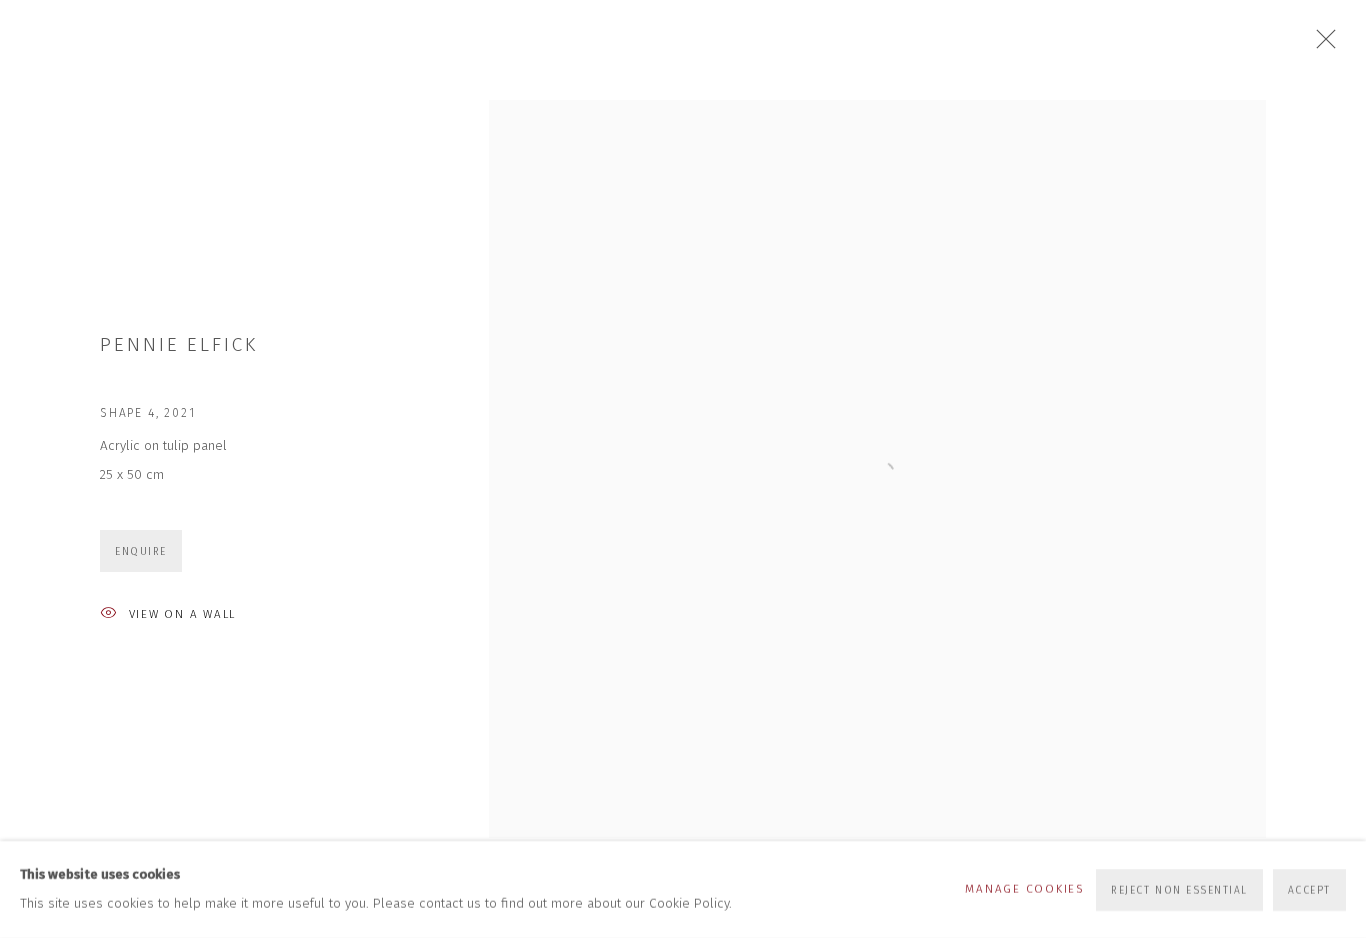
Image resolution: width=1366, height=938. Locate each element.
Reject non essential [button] (1179, 889)
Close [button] (1321, 45)
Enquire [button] (141, 551)
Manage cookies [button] (1024, 889)
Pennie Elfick (179, 344)
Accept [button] (1309, 889)
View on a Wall (182, 614)
